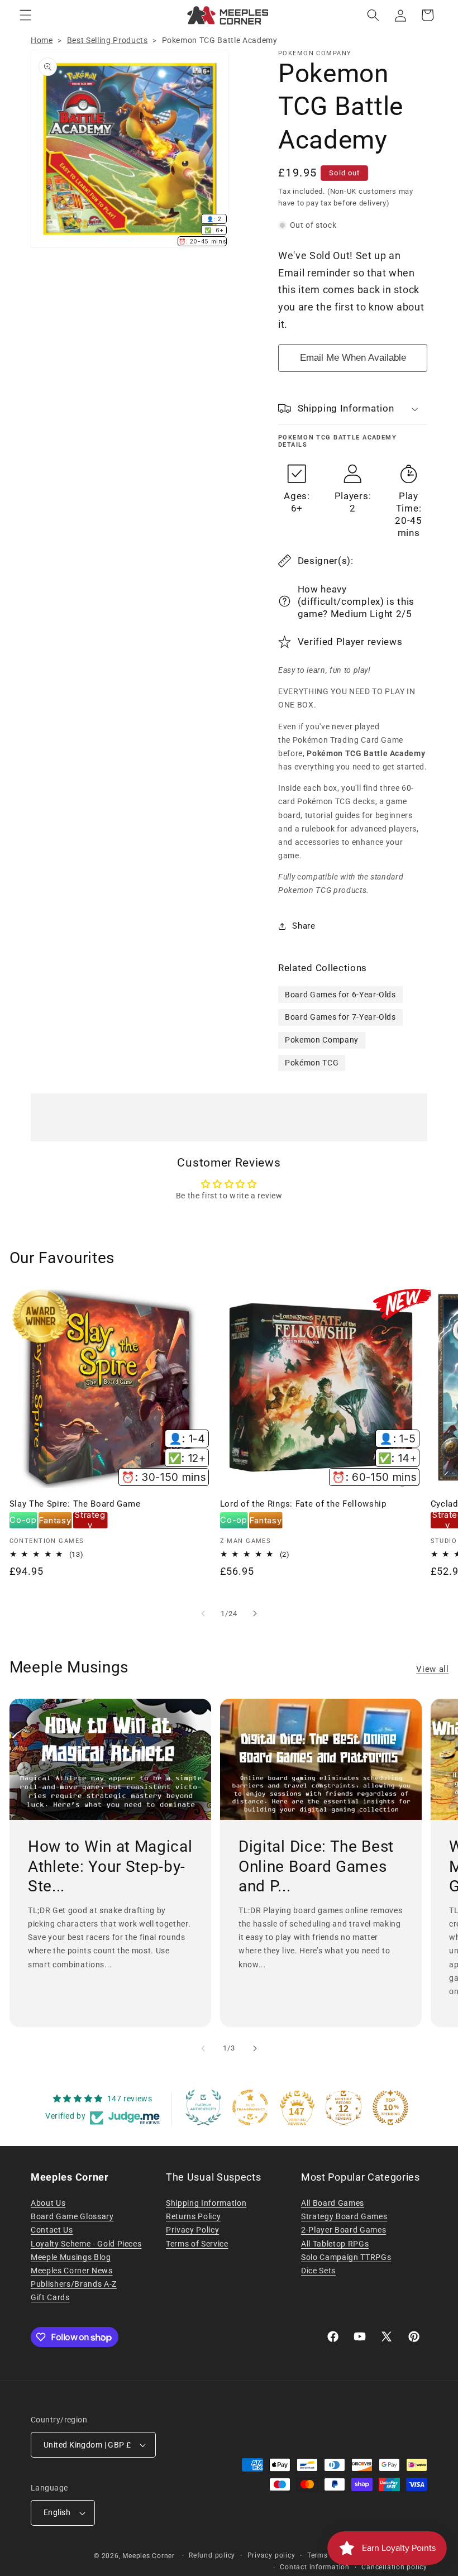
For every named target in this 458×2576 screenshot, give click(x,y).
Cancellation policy (394, 2567)
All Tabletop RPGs (335, 2244)
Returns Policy (193, 2216)
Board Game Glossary (72, 2216)
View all (432, 1669)
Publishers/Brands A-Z (74, 2284)
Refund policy (212, 2555)
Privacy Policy (192, 2230)
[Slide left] (203, 1614)
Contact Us (52, 2230)
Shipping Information (206, 2203)
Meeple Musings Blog (71, 2257)
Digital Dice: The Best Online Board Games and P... (316, 1866)
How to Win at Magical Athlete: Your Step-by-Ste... (110, 1866)
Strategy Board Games (344, 2216)
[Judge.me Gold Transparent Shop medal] (250, 2107)
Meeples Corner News (72, 2271)
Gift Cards (50, 2297)
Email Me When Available (353, 358)
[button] (26, 15)
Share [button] (304, 926)
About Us (48, 2203)
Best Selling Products (108, 40)
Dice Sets (318, 2271)
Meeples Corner (149, 2556)
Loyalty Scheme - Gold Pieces (86, 2244)
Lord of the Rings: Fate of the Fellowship (303, 1504)
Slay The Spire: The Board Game (75, 1504)
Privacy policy (271, 2555)
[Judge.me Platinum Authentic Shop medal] (203, 2107)
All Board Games (333, 2203)
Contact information (315, 2567)
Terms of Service (197, 2244)
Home (42, 40)
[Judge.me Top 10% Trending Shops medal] (390, 2107)
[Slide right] (255, 1614)
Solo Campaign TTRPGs (346, 2257)
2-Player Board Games (344, 2230)
